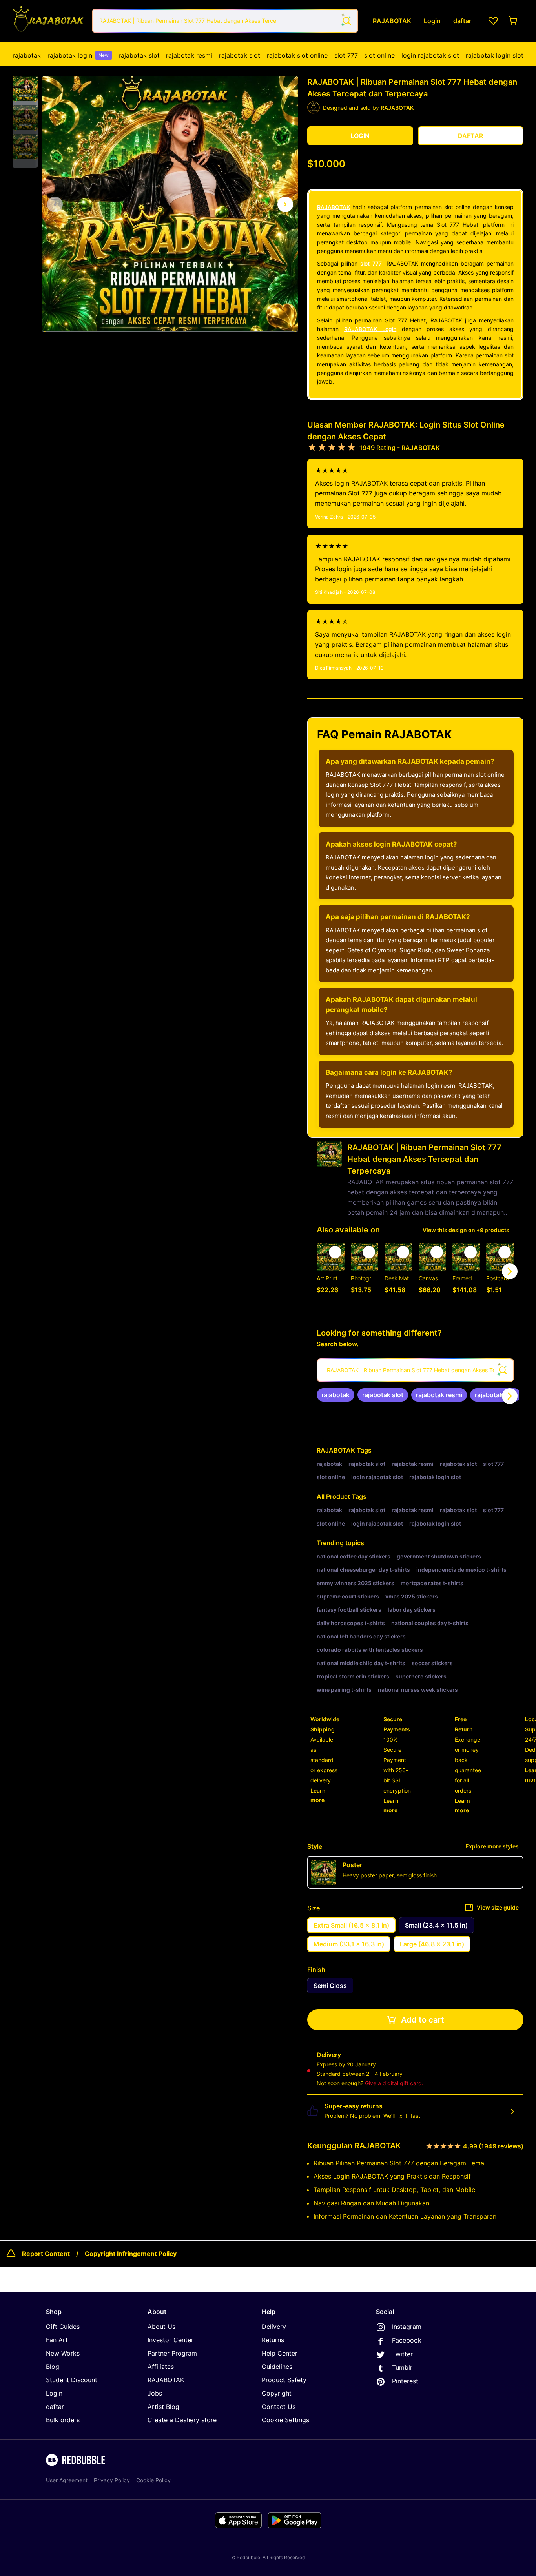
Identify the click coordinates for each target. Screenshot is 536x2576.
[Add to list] (335, 1252)
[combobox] (225, 21)
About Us (161, 2327)
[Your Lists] (493, 21)
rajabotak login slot (495, 55)
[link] (335, 1395)
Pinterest (405, 2381)
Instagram (407, 2327)
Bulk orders (63, 2420)
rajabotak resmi (189, 55)
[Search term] (346, 21)
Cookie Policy (153, 2480)
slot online (379, 55)
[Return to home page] (48, 21)
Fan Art (57, 2340)
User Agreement (67, 2480)
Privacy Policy (112, 2480)
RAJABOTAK (334, 207)
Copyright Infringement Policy (131, 2254)
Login (54, 2393)
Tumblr (402, 2367)
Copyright (277, 2393)
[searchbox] (415, 1370)
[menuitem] (27, 55)
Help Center (280, 2353)
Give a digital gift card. (394, 2083)
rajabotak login (78, 55)
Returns (273, 2340)
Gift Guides (63, 2327)
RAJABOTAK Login (370, 329)
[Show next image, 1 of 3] (285, 204)
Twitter (402, 2354)
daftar (55, 2407)
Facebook (407, 2340)
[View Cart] (514, 21)
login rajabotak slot (430, 55)
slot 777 (346, 55)
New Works (63, 2353)
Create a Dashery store (182, 2420)
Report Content (46, 2254)
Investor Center (170, 2340)
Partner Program (172, 2353)
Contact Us (279, 2407)
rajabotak (27, 55)
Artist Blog (163, 2407)
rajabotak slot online (297, 55)
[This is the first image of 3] (55, 204)
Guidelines (277, 2367)
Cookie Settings (285, 2420)
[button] (25, 89)
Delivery (274, 2327)
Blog (53, 2367)
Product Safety (284, 2380)
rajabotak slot (139, 55)
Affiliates (161, 2367)
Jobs (155, 2393)
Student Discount (72, 2380)
